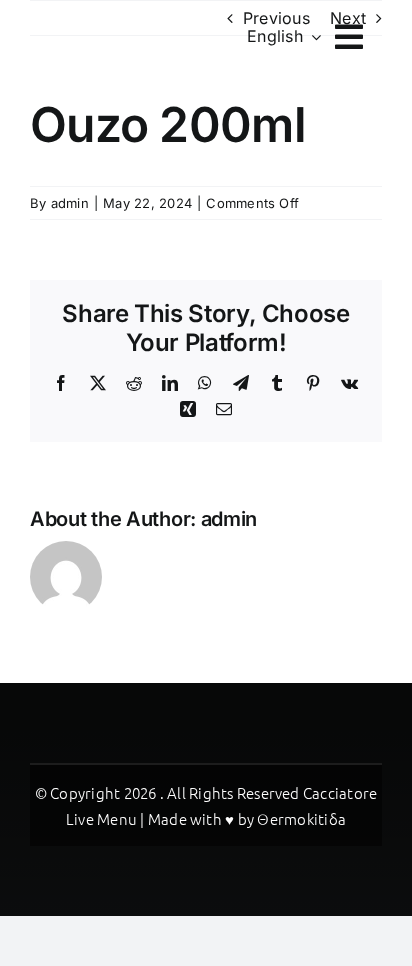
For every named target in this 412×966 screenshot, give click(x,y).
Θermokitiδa (301, 818)
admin (70, 203)
